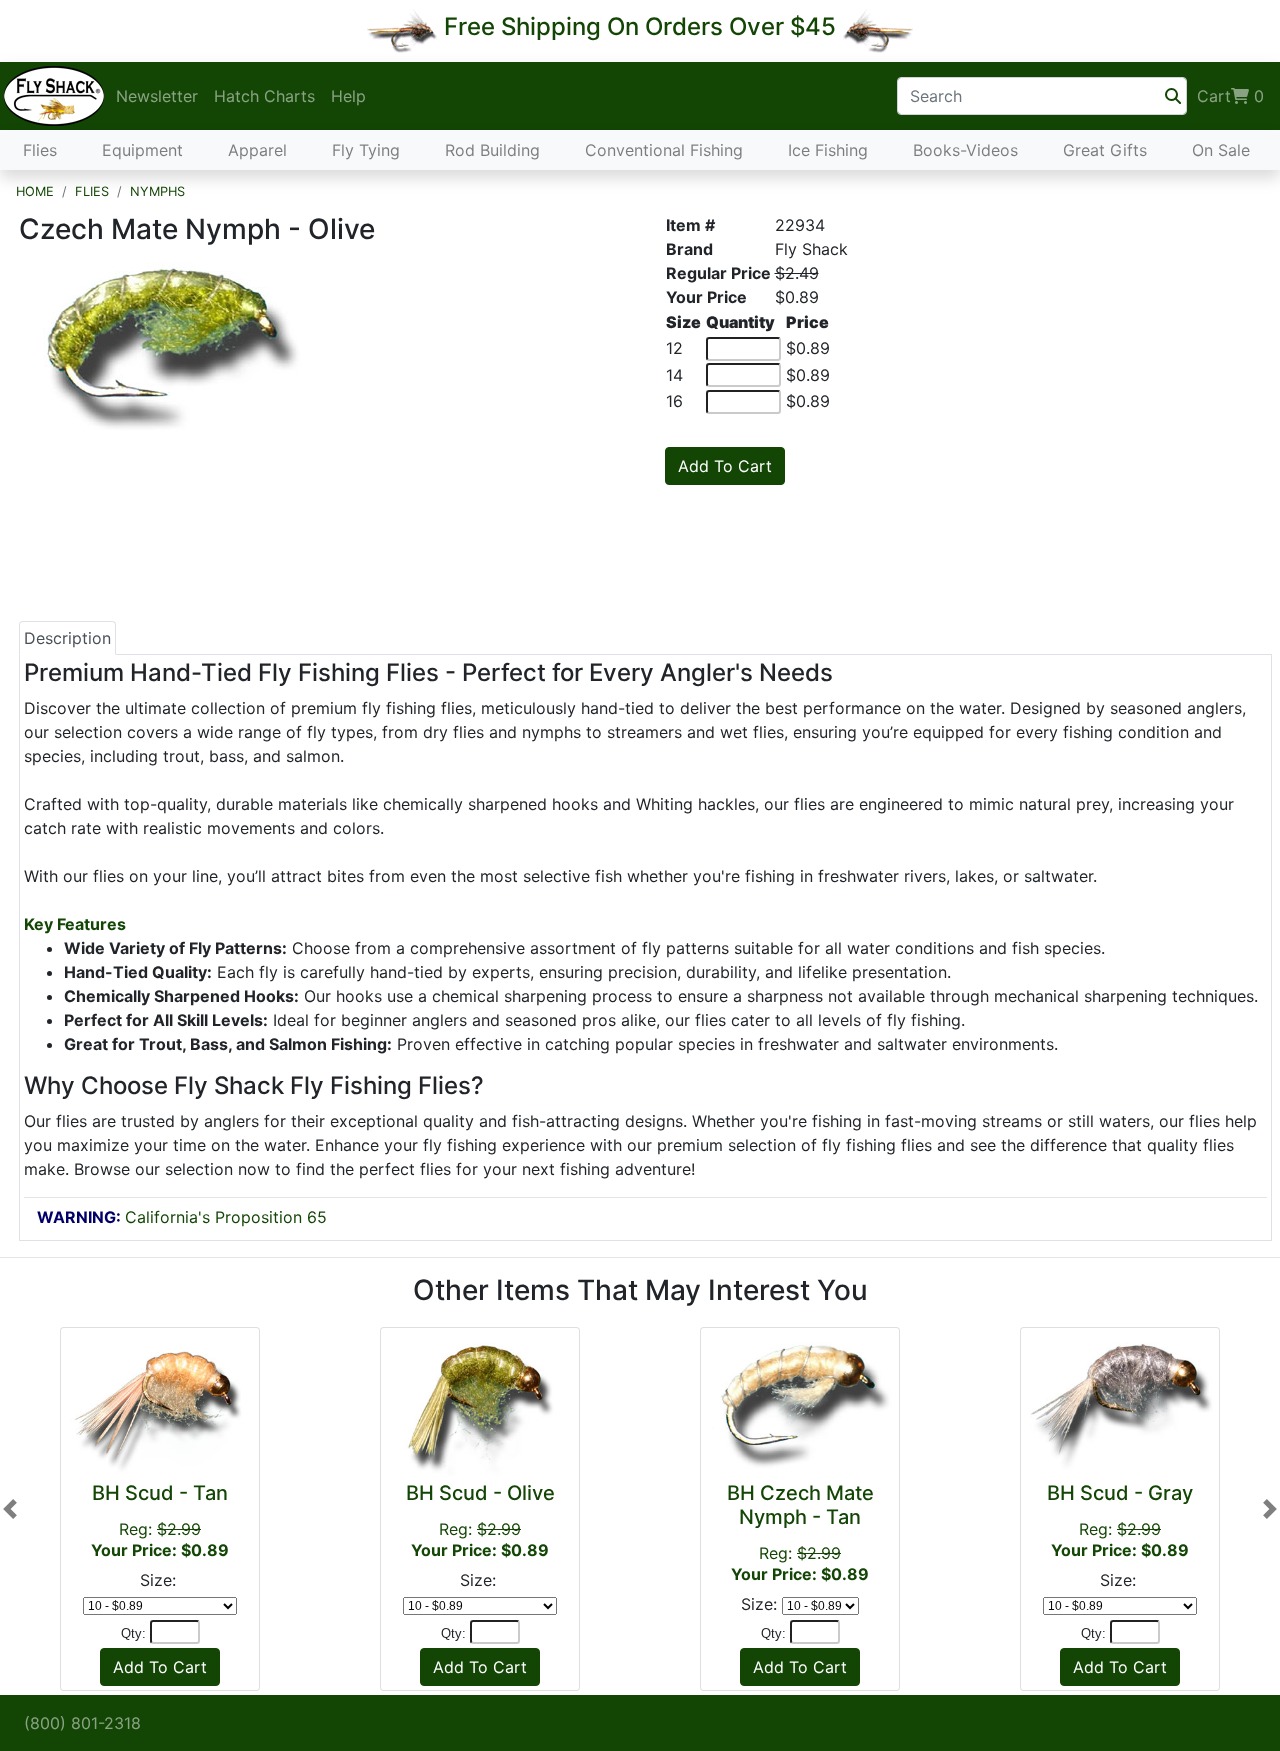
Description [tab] (67, 638)
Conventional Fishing (664, 150)
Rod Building (492, 150)
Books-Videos (965, 150)
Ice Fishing (828, 150)
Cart (1230, 96)
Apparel (257, 150)
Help (348, 96)
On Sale (1221, 150)
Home (35, 191)
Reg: (160, 1520)
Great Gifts (1105, 150)
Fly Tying (366, 150)
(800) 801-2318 (82, 1723)
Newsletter (157, 96)
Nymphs (157, 191)
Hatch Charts (264, 96)
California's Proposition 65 (182, 1217)
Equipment (142, 150)
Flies (40, 150)
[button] (10, 1508)
